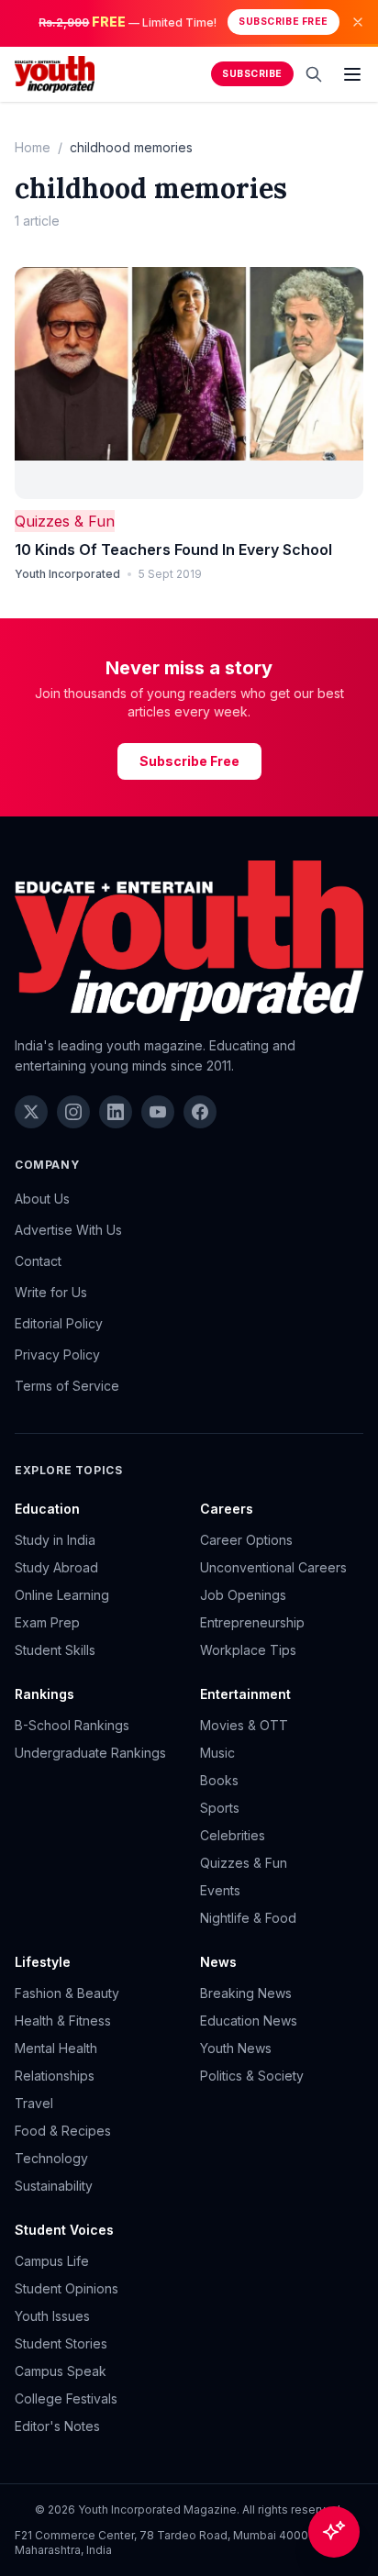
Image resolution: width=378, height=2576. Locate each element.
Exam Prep (47, 1622)
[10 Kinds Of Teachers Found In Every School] (189, 383)
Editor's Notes (57, 2426)
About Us (42, 1199)
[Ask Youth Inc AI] (334, 2532)
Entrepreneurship (252, 1622)
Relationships (55, 2076)
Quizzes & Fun (65, 521)
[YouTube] (158, 1112)
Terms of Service (67, 1386)
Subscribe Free (283, 22)
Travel (34, 2103)
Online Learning (62, 1595)
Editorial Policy (59, 1323)
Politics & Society (252, 2076)
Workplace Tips (248, 1650)
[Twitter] (31, 1112)
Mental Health (56, 2048)
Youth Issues (52, 2316)
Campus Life (52, 2261)
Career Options (246, 1540)
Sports (220, 1808)
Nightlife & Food (248, 1918)
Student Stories (61, 2343)
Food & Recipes (63, 2131)
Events (220, 1890)
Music (217, 1753)
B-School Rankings (72, 1725)
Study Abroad (56, 1567)
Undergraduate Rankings (90, 1753)
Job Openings (243, 1595)
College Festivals (66, 2398)
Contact (38, 1261)
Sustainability (54, 2186)
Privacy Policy (57, 1355)
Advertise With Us (68, 1230)
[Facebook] (200, 1112)
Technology (51, 2158)
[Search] (314, 74)
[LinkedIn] (116, 1112)
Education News (249, 2021)
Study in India (55, 1540)
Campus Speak (61, 2371)
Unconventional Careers (273, 1567)
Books (219, 1780)
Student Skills (55, 1650)
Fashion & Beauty (67, 1993)
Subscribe (252, 74)
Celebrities (233, 1835)
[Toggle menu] (352, 74)
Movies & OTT (244, 1725)
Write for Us (51, 1292)
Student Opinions (67, 2288)
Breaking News (246, 1993)
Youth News (236, 2048)
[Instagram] (73, 1112)
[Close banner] (358, 22)
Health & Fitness (63, 2021)
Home (33, 147)
